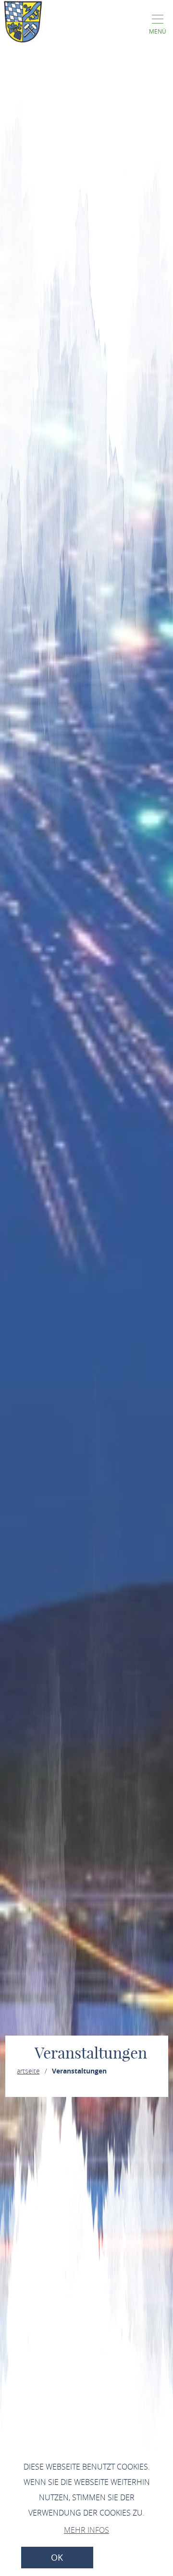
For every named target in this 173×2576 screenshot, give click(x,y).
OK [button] (57, 2558)
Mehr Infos (86, 2530)
